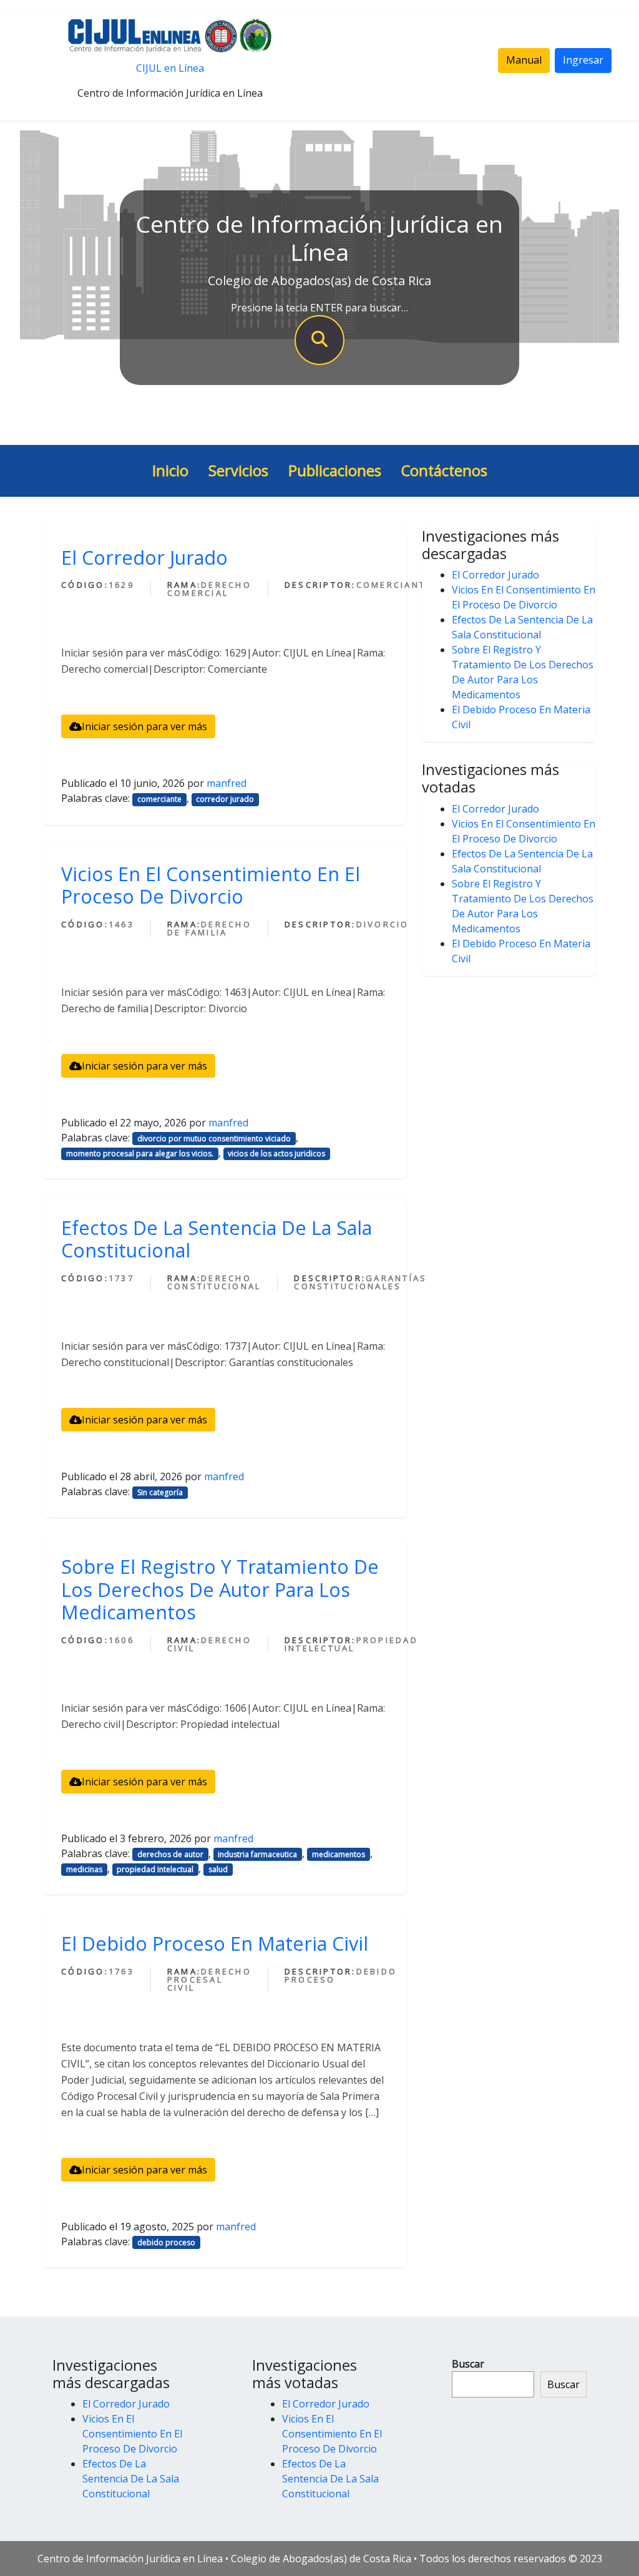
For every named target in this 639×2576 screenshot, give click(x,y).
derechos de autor (170, 1854)
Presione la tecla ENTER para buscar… (319, 308)
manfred (227, 783)
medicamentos (339, 1854)
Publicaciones (335, 471)
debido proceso (166, 2242)
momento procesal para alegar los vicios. (140, 1154)
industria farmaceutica (257, 1854)
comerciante (159, 799)
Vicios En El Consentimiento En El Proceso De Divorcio (211, 885)
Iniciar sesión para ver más (144, 726)
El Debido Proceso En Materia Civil (215, 1943)
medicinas (84, 1869)
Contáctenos (444, 471)
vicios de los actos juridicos (276, 1154)
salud (218, 1869)
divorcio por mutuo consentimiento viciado (214, 1139)
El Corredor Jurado (144, 557)
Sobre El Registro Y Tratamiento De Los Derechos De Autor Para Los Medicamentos (220, 1589)
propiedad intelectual (155, 1869)
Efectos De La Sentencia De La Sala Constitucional (217, 1239)
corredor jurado (225, 799)
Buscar (468, 2364)
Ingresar (583, 60)
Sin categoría (160, 1492)
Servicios (238, 471)
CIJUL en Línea (170, 68)
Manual (524, 60)
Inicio (170, 471)
